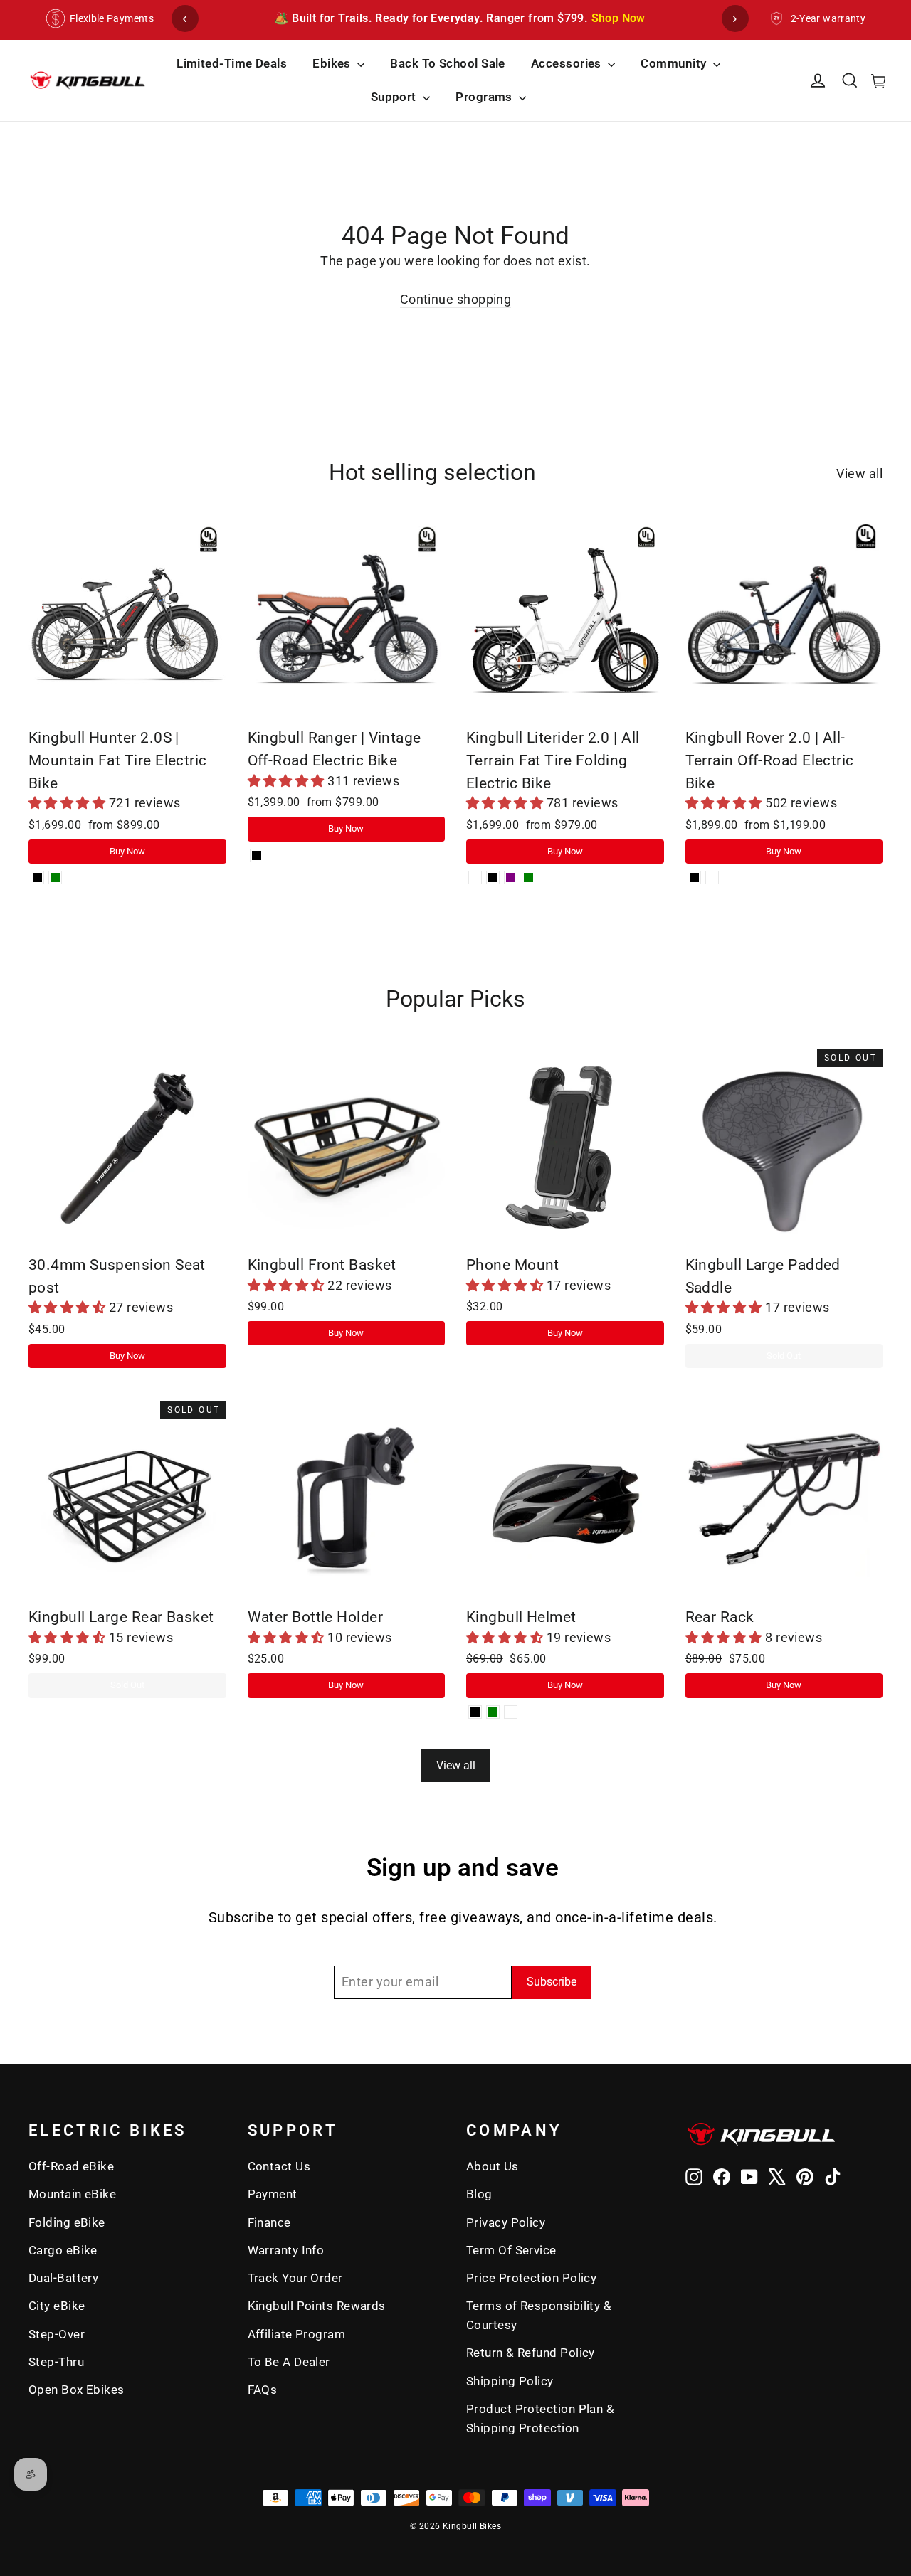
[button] (69, 803)
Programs (485, 97)
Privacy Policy (506, 2222)
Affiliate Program (297, 2334)
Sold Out (784, 1356)
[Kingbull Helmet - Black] (475, 1712)
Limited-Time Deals (232, 63)
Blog (479, 2194)
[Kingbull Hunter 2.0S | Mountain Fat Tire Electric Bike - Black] (37, 878)
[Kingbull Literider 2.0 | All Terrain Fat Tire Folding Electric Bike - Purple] (511, 878)
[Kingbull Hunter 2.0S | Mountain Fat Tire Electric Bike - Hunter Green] (55, 878)
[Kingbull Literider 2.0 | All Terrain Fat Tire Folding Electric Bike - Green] (528, 878)
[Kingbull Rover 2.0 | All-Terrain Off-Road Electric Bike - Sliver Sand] (712, 878)
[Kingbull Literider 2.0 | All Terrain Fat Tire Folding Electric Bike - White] (475, 878)
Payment (273, 2194)
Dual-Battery (63, 2278)
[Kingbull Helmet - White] (511, 1712)
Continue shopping (456, 299)
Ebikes (333, 63)
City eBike (57, 2306)
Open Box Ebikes (77, 2390)
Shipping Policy (510, 2381)
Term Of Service (511, 2250)
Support (395, 97)
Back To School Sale (448, 63)
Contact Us (279, 2166)
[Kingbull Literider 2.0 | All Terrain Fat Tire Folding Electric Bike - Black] (493, 878)
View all (859, 473)
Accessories (568, 63)
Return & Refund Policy (531, 2353)
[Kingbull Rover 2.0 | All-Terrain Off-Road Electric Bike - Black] (694, 878)
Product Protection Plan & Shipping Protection (540, 2418)
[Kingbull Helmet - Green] (493, 1712)
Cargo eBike (63, 2250)
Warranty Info (286, 2250)
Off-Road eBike (71, 2166)
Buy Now (127, 851)
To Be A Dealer (289, 2362)
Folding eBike (67, 2222)
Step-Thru (56, 2362)
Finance (269, 2222)
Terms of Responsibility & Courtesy (539, 2315)
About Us (493, 2166)
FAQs (263, 2390)
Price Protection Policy (531, 2278)
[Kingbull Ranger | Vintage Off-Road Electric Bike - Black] (257, 855)
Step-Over (57, 2334)
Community (675, 63)
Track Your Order (295, 2278)
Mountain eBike (72, 2194)
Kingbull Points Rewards (317, 2306)
